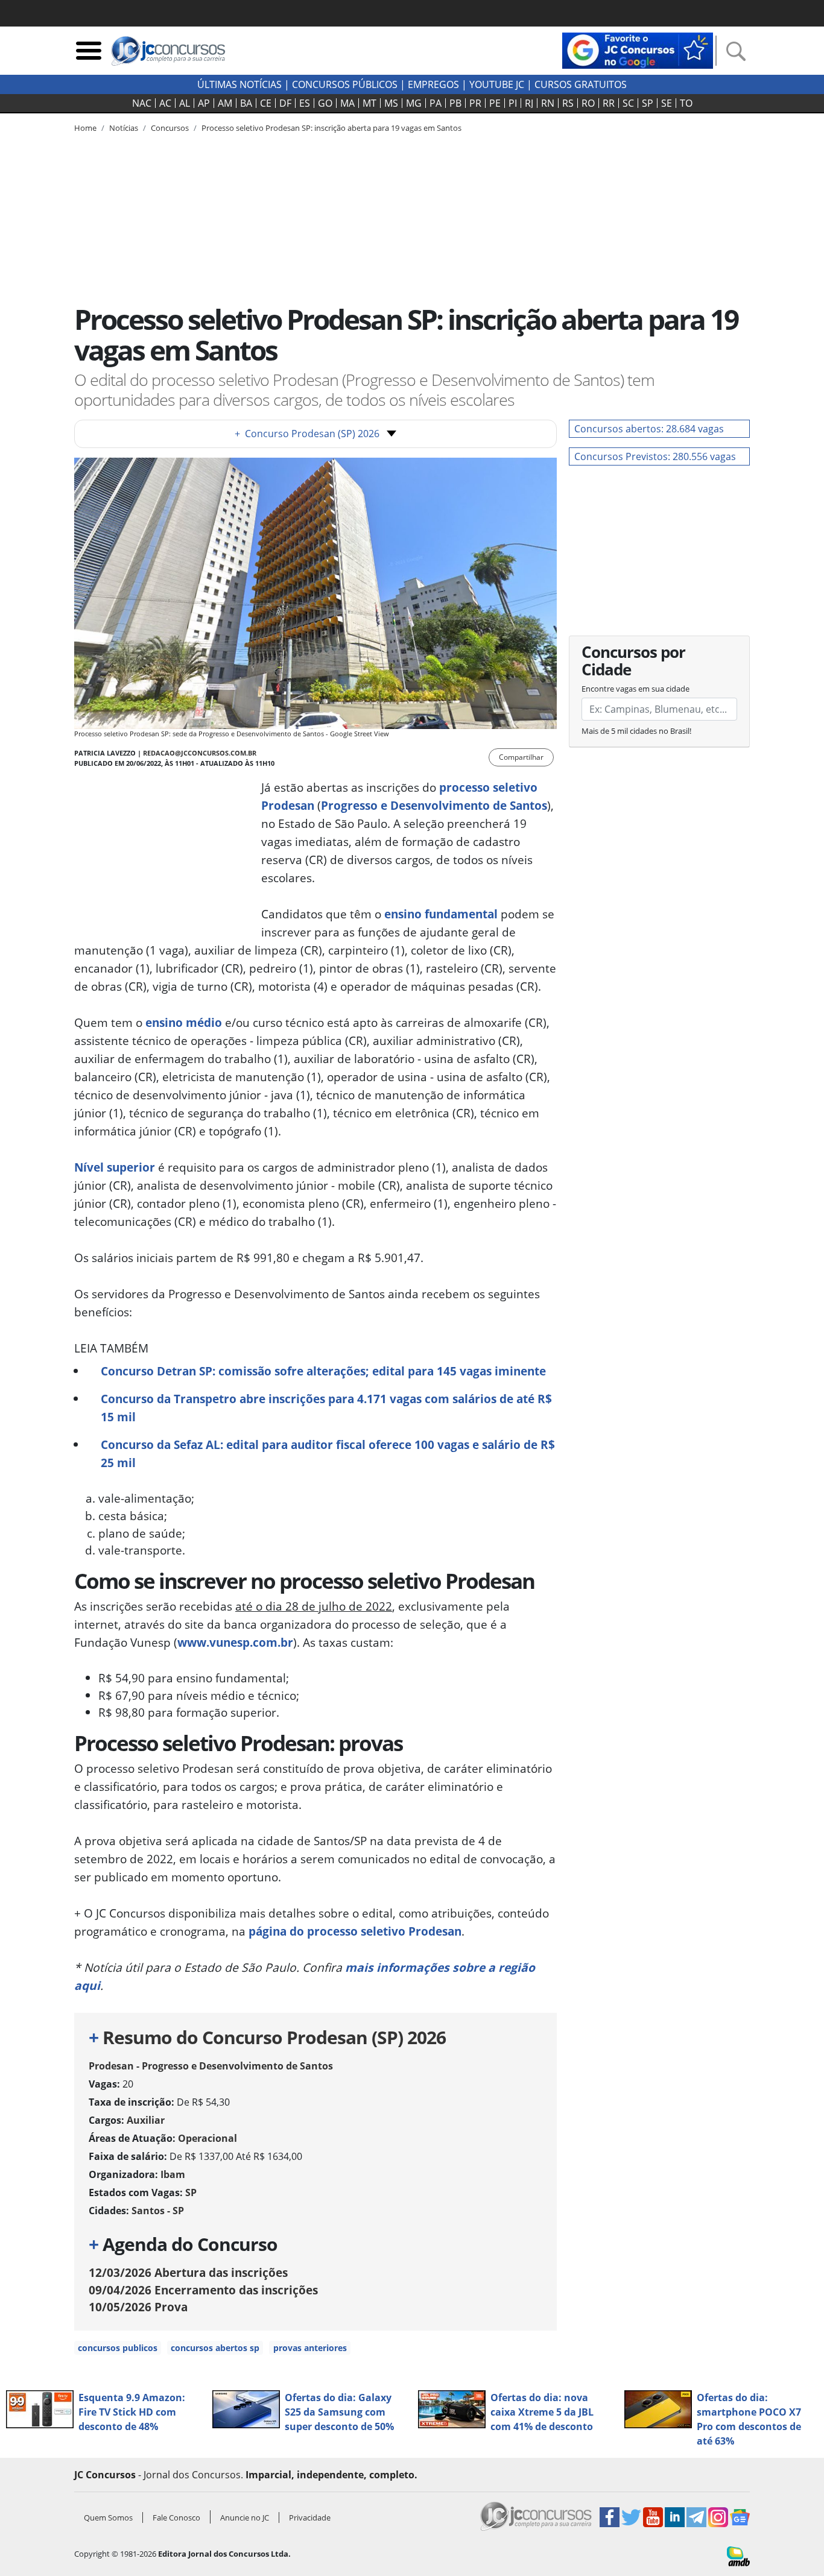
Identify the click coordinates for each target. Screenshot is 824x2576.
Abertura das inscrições (188, 2272)
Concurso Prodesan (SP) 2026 (307, 434)
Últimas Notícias (239, 84)
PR (475, 103)
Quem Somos (108, 2518)
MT (369, 103)
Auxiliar (146, 2120)
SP (648, 103)
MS (391, 103)
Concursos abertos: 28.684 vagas (649, 429)
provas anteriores (310, 2348)
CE (266, 103)
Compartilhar (521, 757)
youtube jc (497, 84)
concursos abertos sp (215, 2348)
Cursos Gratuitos (581, 84)
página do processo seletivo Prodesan (355, 1931)
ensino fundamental (441, 914)
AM (225, 103)
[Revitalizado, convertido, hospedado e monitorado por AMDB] (738, 2555)
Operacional (208, 2138)
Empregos (433, 84)
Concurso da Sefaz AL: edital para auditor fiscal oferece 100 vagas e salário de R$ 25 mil (328, 1454)
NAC (142, 103)
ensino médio (184, 1022)
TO (686, 103)
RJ (529, 103)
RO (588, 103)
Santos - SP (158, 2211)
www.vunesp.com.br (235, 1642)
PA (436, 103)
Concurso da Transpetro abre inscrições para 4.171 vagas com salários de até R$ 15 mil (326, 1408)
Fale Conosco (176, 2518)
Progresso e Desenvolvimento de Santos (434, 805)
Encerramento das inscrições (203, 2290)
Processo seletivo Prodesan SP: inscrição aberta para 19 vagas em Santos (331, 128)
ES (305, 103)
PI (513, 103)
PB (455, 103)
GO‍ (325, 103)
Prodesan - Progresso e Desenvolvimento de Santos (211, 2066)
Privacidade (310, 2518)
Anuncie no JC (245, 2518)
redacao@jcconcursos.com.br (200, 753)
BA (246, 103)
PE (495, 103)
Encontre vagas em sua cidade (635, 689)
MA (347, 103)
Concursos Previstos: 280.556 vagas (655, 456)
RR (609, 103)
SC (628, 103)
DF (285, 103)
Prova (138, 2307)
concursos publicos (118, 2348)
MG (414, 103)
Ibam (173, 2174)
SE (667, 103)
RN (548, 103)
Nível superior (115, 1167)
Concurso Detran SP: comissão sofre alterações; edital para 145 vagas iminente (323, 1371)
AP (204, 103)
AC (165, 103)
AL (185, 103)
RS (568, 103)
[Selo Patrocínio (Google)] (638, 49)
